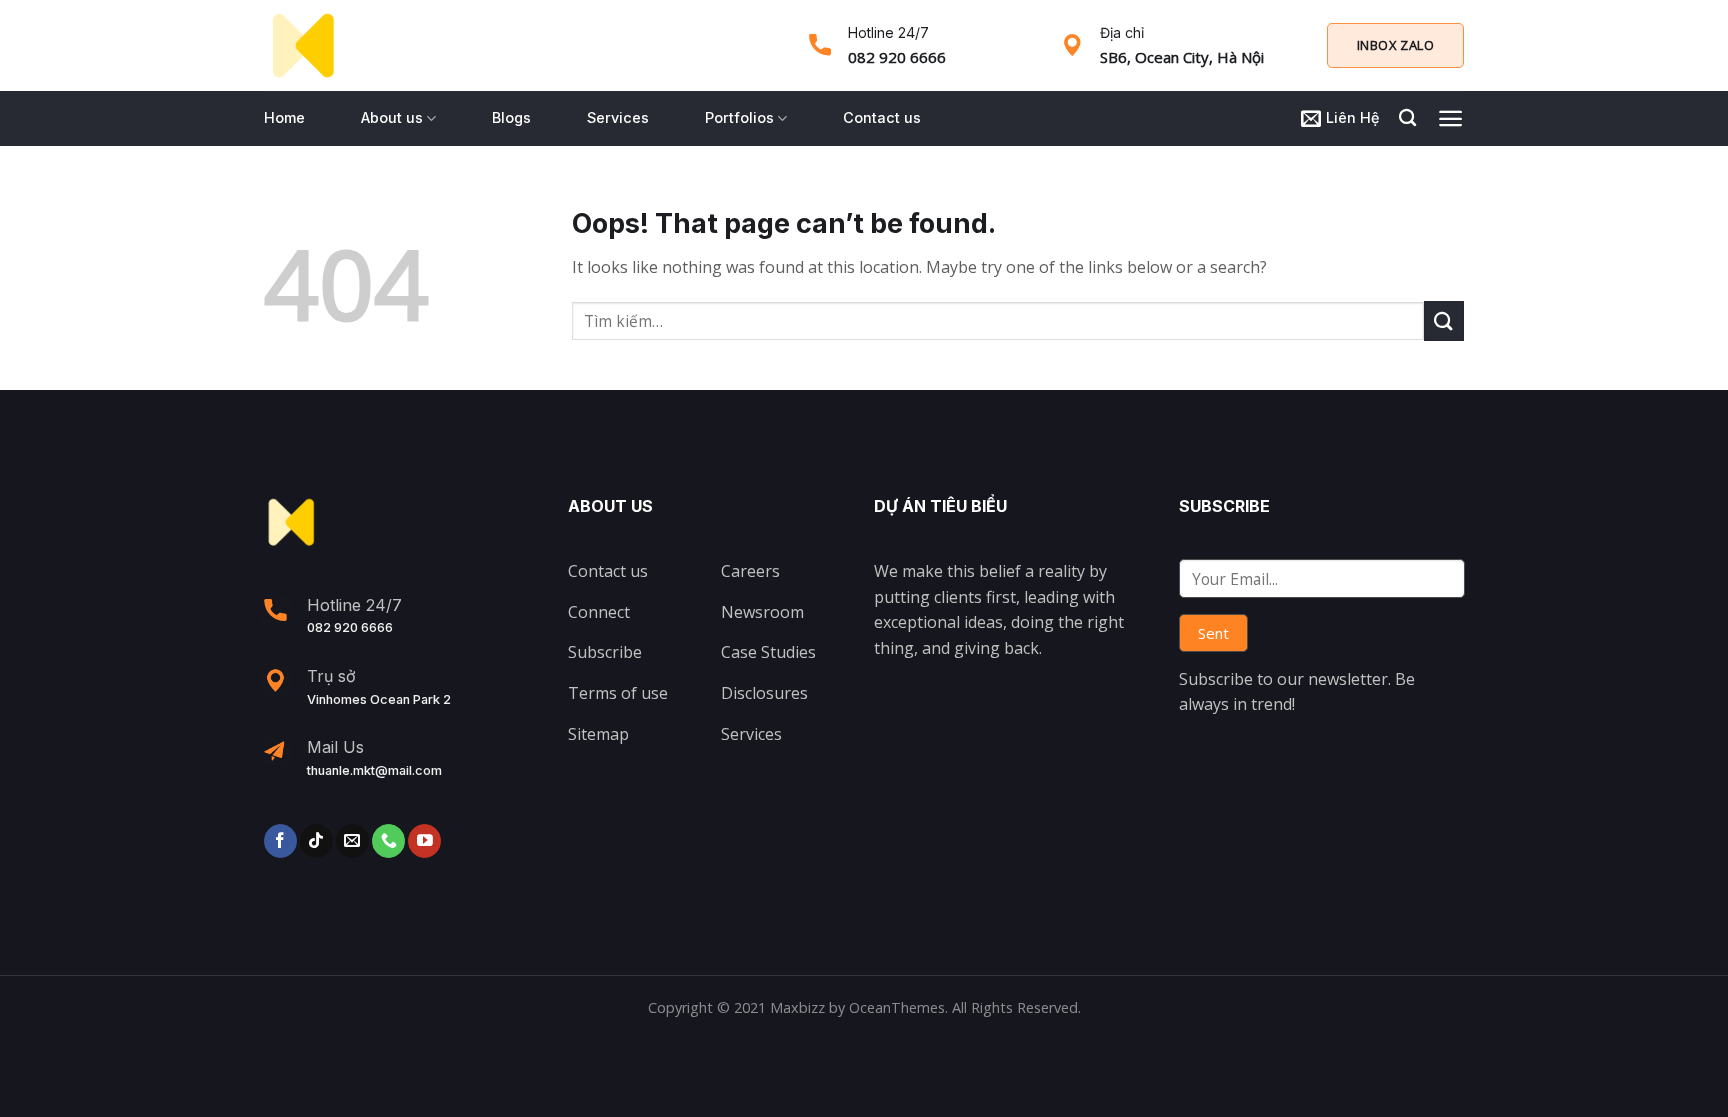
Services (618, 117)
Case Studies (768, 652)
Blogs (511, 117)
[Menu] (1450, 118)
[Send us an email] (352, 841)
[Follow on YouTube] (424, 841)
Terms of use (618, 693)
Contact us (882, 117)
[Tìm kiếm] (1407, 118)
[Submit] (1444, 320)
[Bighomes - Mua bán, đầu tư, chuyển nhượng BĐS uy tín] (303, 46)
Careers (750, 571)
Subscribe (605, 652)
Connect (599, 612)
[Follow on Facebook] (280, 841)
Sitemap (598, 734)
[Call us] (388, 841)
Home (284, 117)
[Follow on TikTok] (316, 841)
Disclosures (764, 693)
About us (392, 117)
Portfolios (739, 117)
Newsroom (762, 612)
